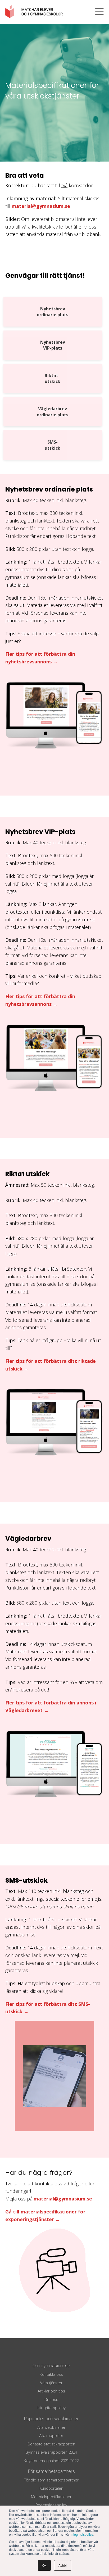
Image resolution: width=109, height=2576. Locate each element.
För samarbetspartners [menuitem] (51, 2471)
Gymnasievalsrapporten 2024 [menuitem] (51, 2452)
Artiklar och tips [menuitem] (51, 2391)
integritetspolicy (82, 2534)
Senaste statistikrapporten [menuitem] (51, 2444)
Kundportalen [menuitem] (51, 2488)
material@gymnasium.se (41, 206)
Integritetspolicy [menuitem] (51, 2408)
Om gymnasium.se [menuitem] (51, 2366)
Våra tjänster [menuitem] (51, 2383)
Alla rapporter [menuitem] (51, 2436)
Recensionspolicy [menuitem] (51, 2505)
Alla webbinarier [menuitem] (51, 2427)
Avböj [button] (63, 2565)
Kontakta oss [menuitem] (51, 2374)
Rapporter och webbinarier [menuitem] (51, 2419)
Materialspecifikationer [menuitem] (51, 2497)
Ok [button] (44, 2565)
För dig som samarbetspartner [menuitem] (51, 2480)
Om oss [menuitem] (51, 2400)
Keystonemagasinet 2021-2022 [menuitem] (51, 2461)
